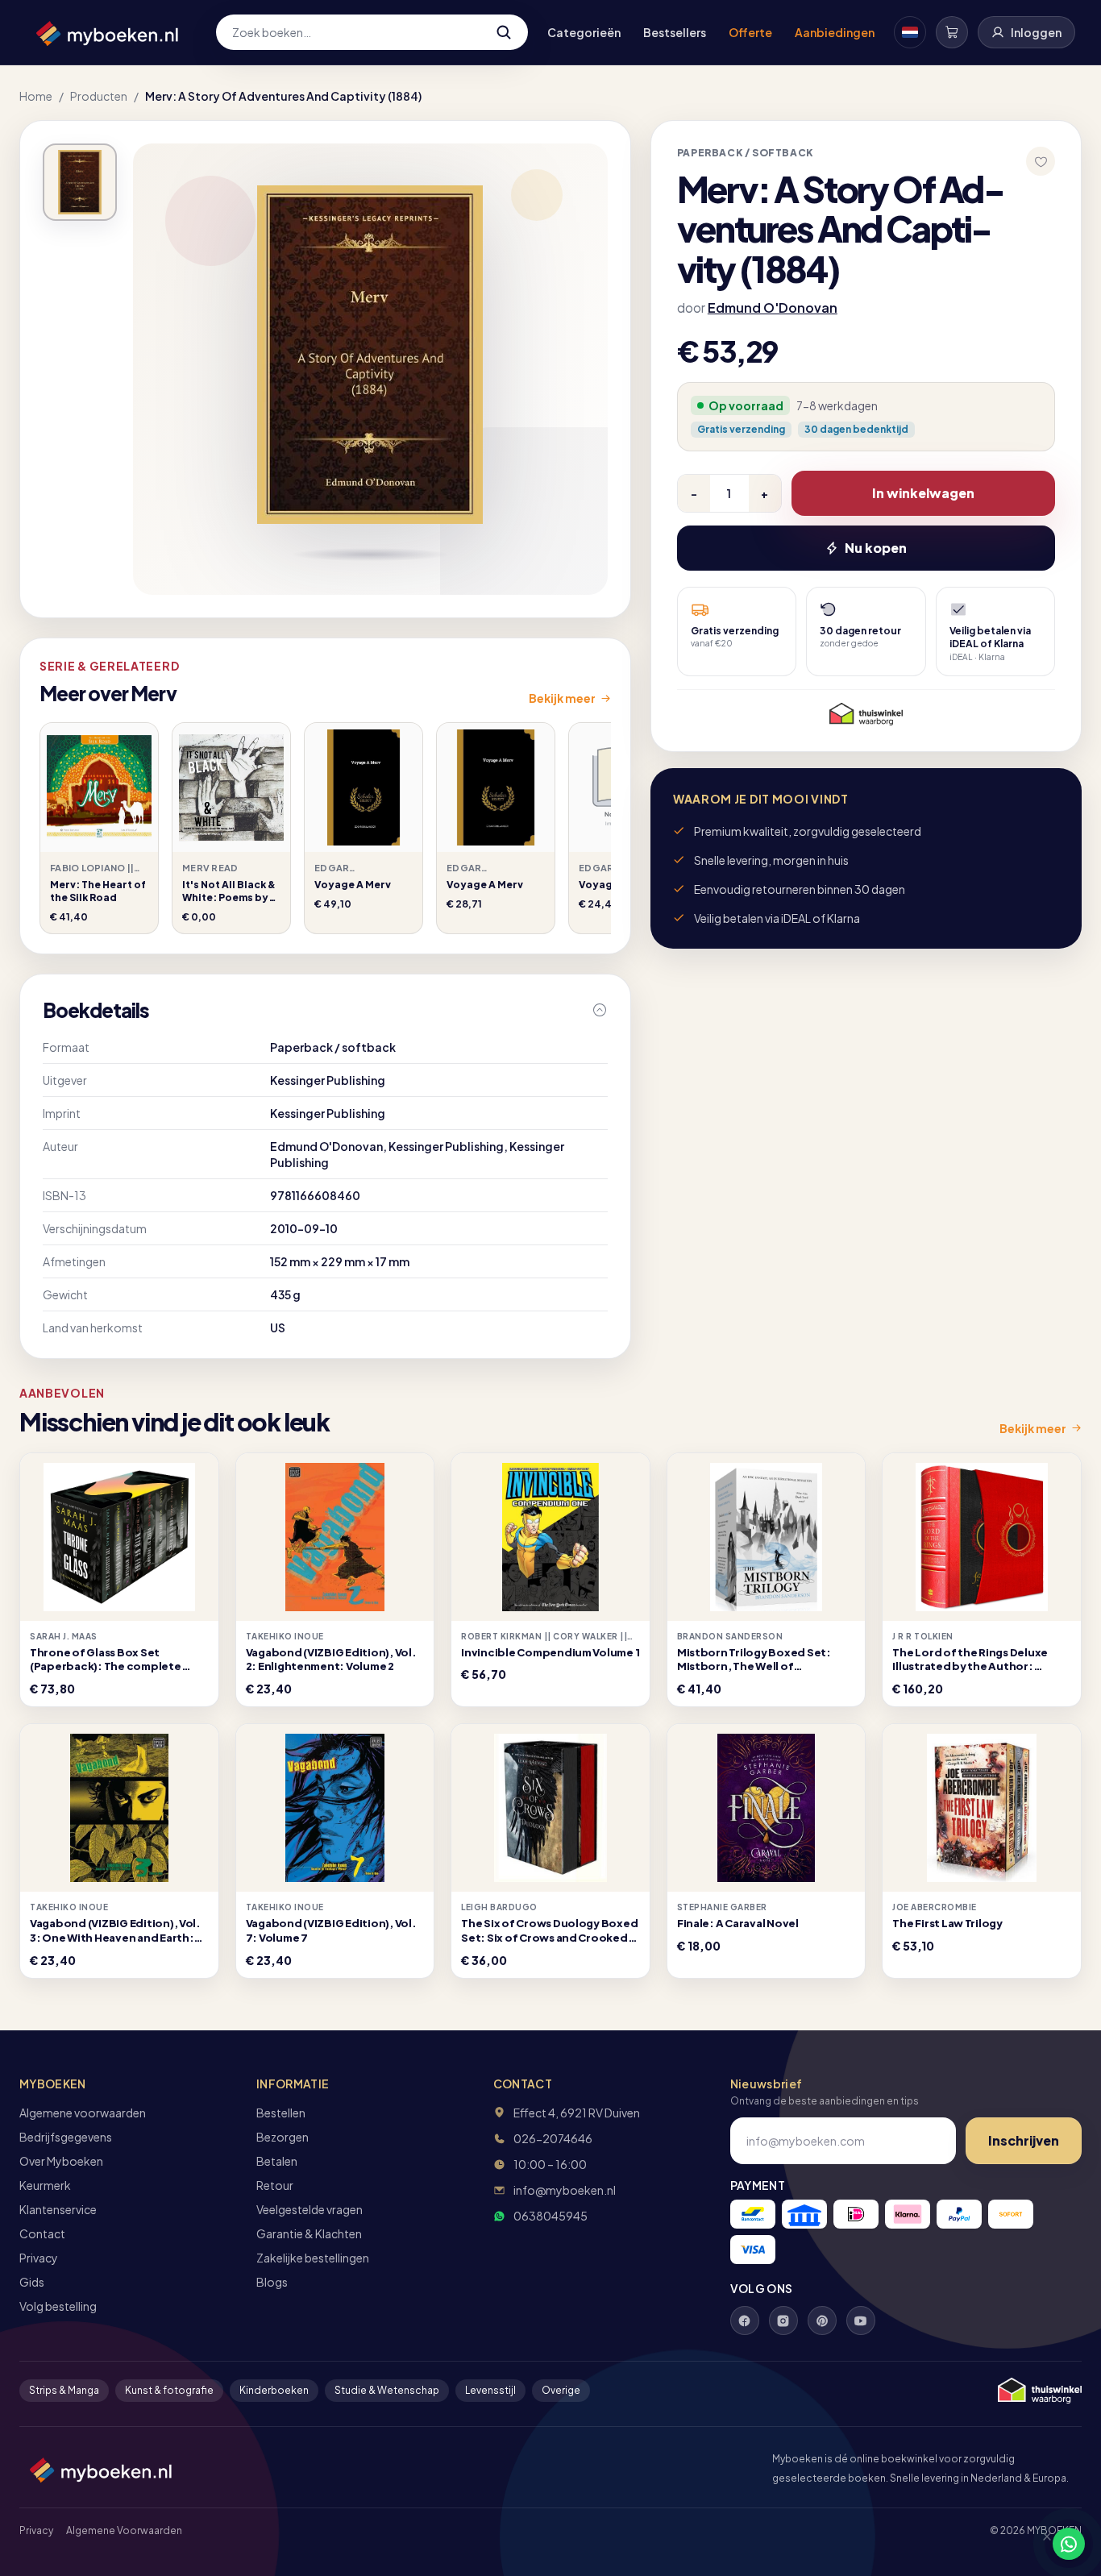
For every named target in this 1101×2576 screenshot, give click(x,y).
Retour (275, 2185)
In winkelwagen (923, 493)
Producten (99, 96)
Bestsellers (675, 32)
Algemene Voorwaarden (124, 2530)
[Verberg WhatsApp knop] (1040, 2544)
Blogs (272, 2282)
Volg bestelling (58, 2306)
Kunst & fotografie (169, 2390)
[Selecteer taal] (910, 32)
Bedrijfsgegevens (66, 2137)
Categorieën (584, 32)
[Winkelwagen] (952, 32)
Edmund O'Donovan (773, 307)
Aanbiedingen (835, 32)
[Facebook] (745, 2320)
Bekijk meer (562, 698)
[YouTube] (861, 2320)
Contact (42, 2233)
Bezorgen (283, 2137)
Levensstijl (490, 2390)
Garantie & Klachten (309, 2233)
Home (36, 96)
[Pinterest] (822, 2320)
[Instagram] (783, 2320)
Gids (32, 2282)
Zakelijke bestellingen (313, 2258)
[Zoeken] (504, 32)
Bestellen (281, 2113)
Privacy (39, 2258)
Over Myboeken (61, 2161)
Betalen (277, 2161)
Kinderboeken (274, 2390)
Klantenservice (58, 2209)
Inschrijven (1024, 2140)
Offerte (750, 32)
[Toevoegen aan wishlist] (1041, 161)
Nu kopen (876, 548)
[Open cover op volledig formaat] (80, 182)
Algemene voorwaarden (83, 2113)
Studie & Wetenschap (387, 2390)
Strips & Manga (64, 2390)
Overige (561, 2390)
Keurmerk (45, 2185)
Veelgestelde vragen (310, 2209)
